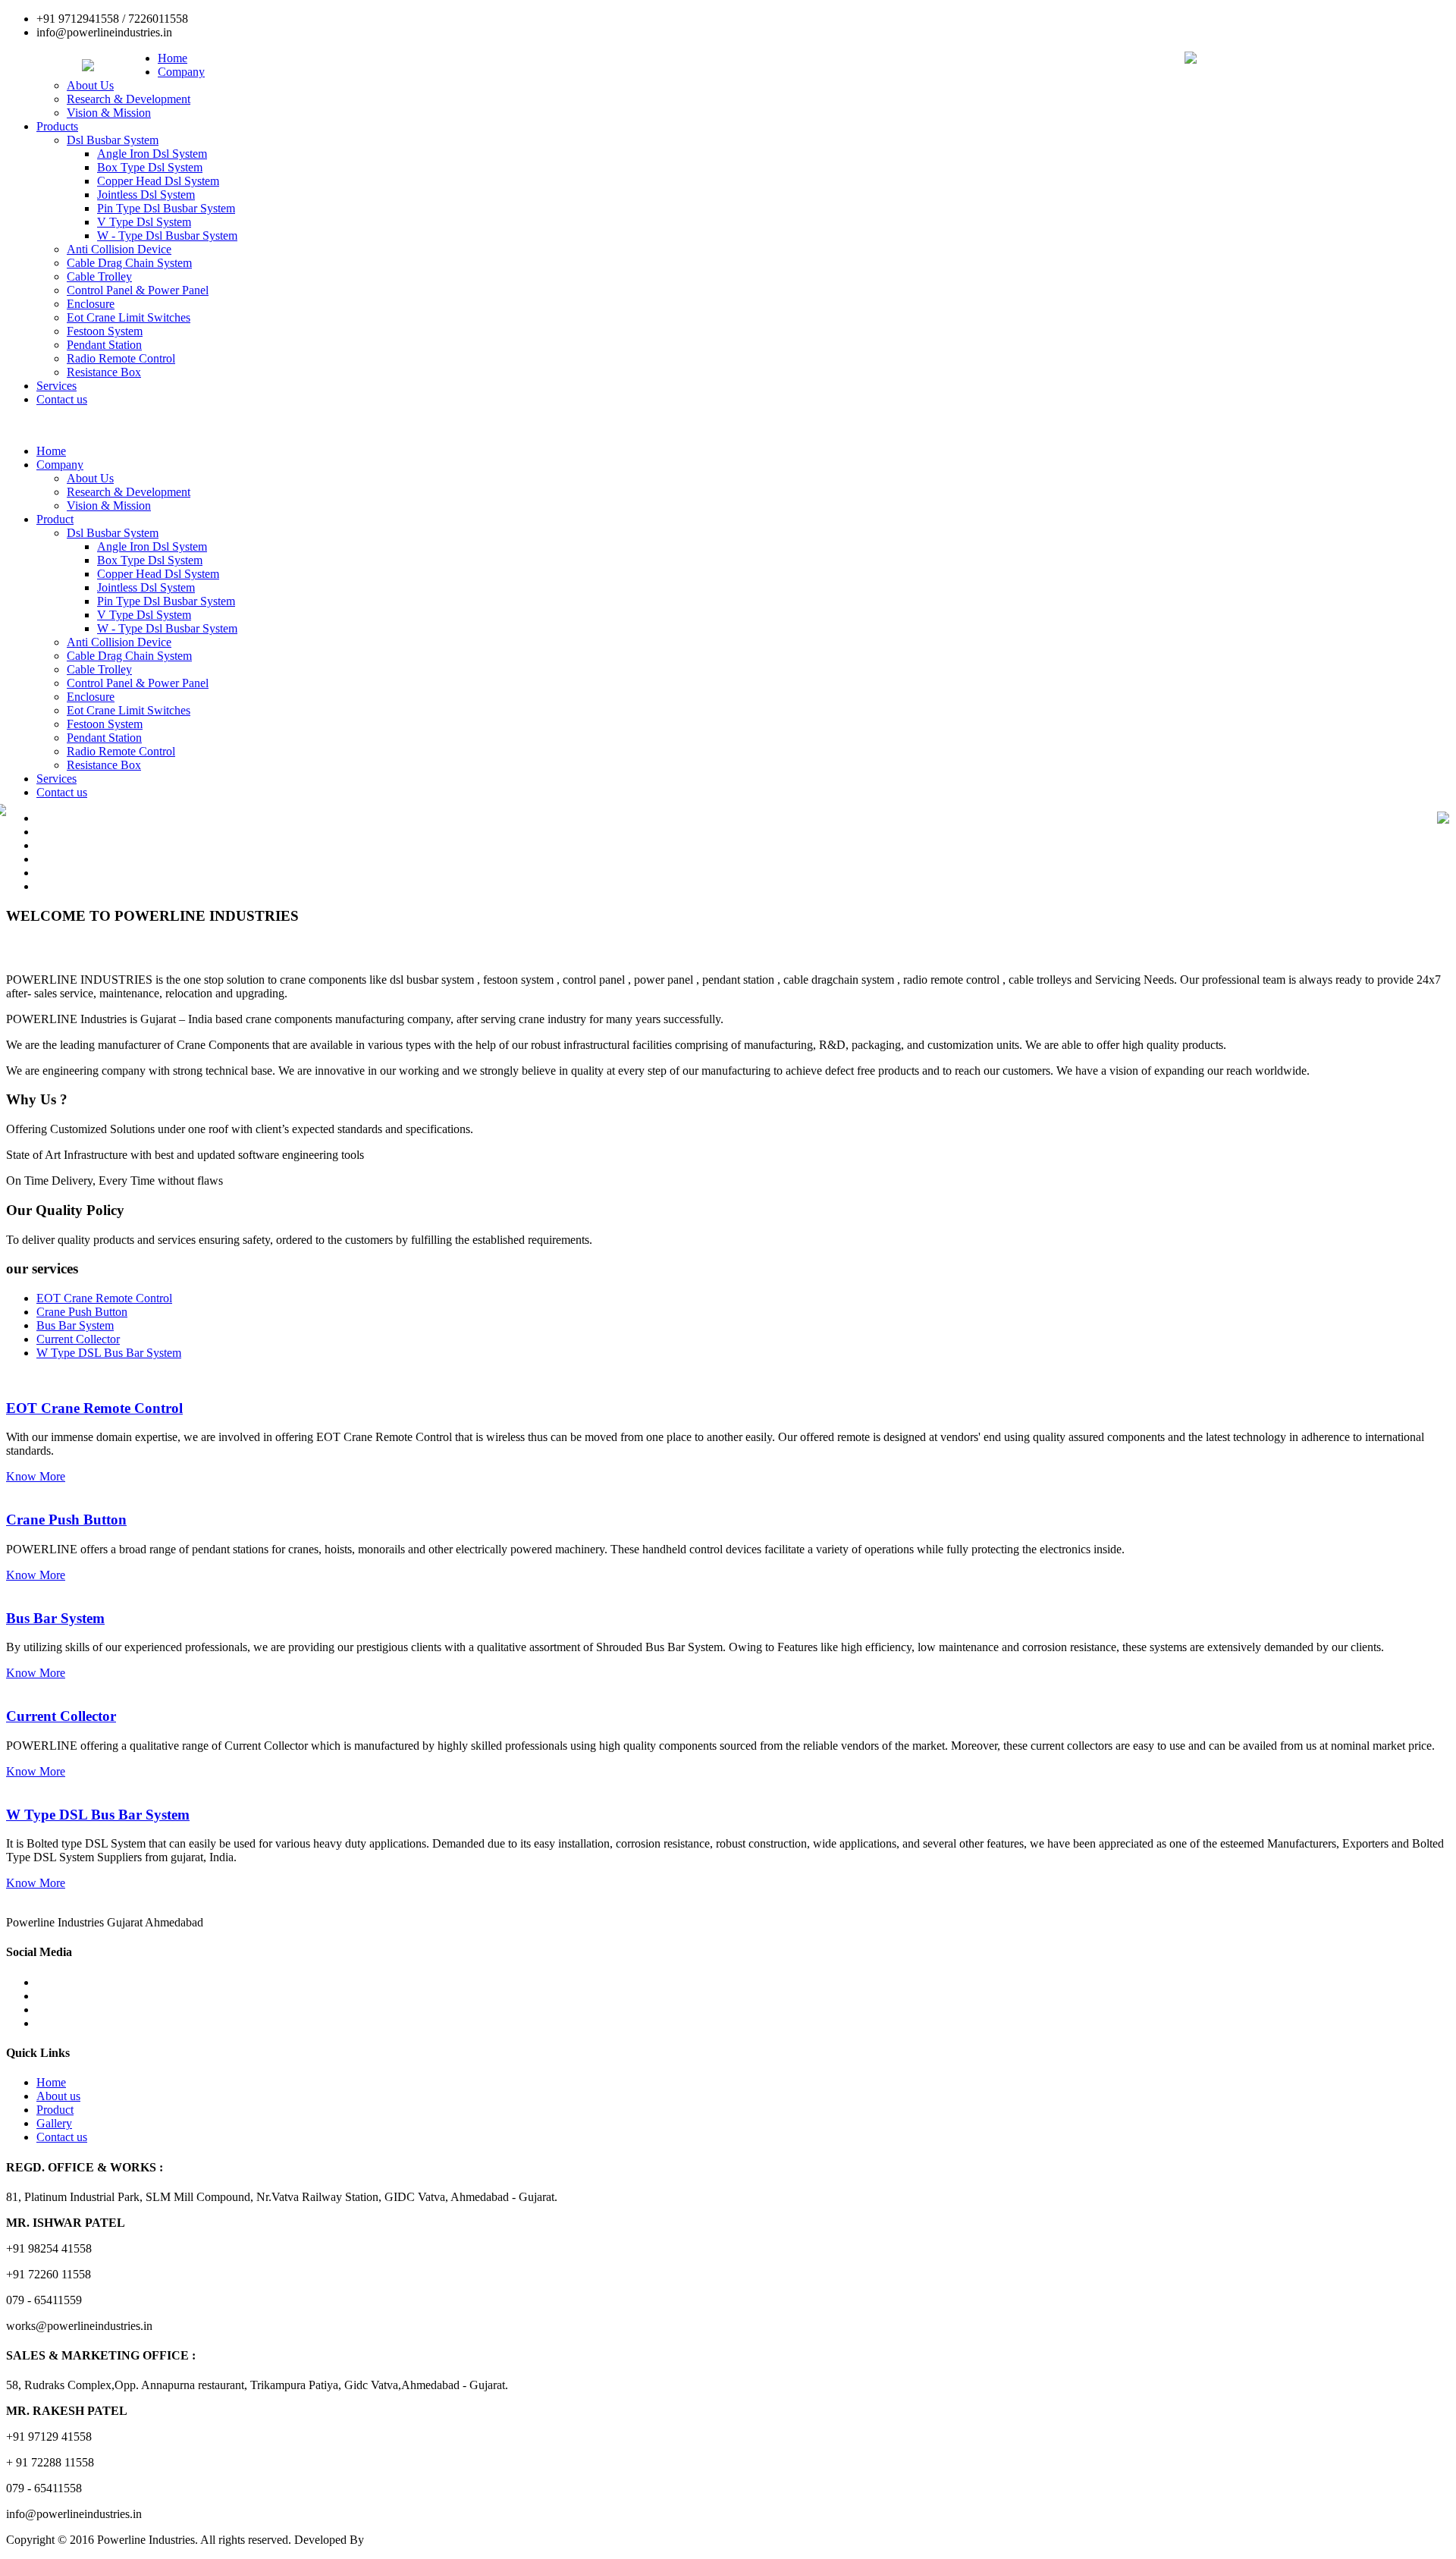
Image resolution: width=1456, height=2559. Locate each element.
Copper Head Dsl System (158, 181)
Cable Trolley (99, 276)
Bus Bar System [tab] (75, 1325)
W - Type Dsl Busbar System (167, 235)
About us (58, 2096)
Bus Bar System (55, 1618)
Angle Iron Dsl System (152, 154)
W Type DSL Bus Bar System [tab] (109, 1353)
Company (181, 72)
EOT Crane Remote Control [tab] (104, 1298)
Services (56, 386)
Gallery (54, 2123)
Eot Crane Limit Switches (129, 317)
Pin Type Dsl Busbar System (166, 208)
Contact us (62, 399)
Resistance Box (104, 372)
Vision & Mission (109, 113)
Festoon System (105, 331)
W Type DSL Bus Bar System (98, 1815)
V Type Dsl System (144, 222)
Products (57, 126)
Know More (36, 1476)
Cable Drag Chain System (129, 263)
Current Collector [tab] (78, 1339)
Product (55, 519)
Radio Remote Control (121, 358)
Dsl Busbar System (113, 140)
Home (173, 58)
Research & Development (129, 99)
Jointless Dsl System (146, 195)
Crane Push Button (66, 1520)
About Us (90, 85)
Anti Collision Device (119, 249)
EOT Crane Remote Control (94, 1408)
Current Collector (61, 1716)
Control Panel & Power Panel (138, 290)
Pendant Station (104, 345)
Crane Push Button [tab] (82, 1312)
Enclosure (91, 304)
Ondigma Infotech (411, 2540)
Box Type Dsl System (150, 167)
